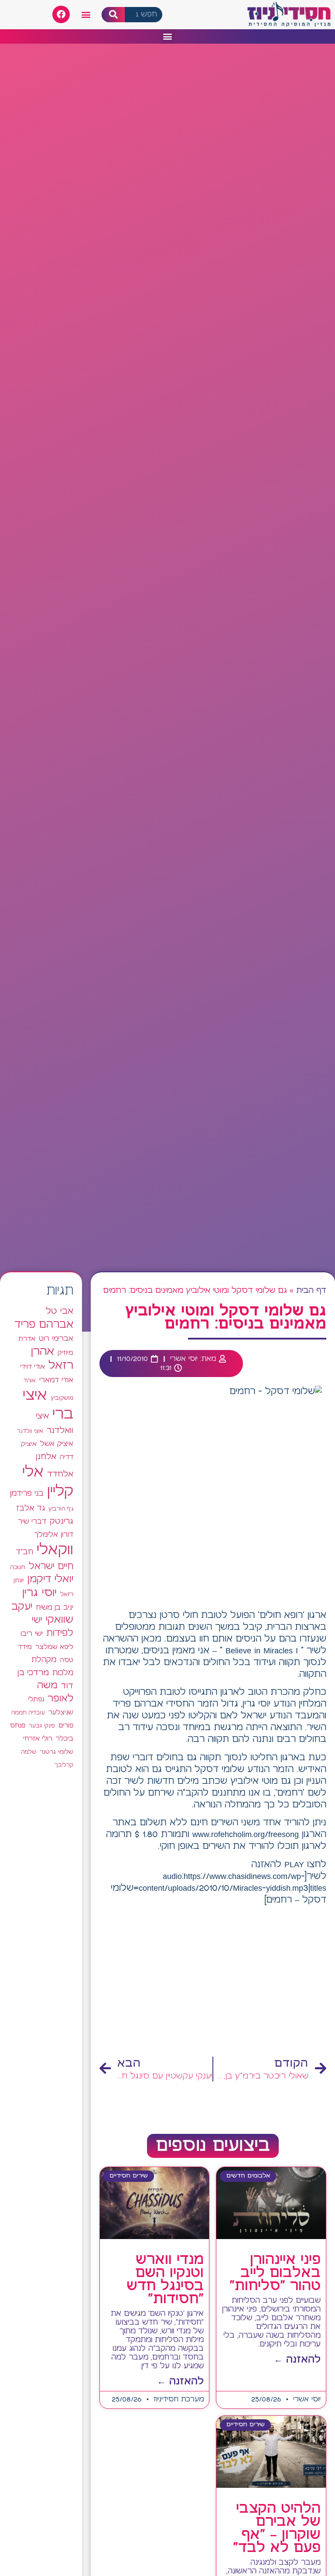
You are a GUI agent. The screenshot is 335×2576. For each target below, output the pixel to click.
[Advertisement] (213, 1982)
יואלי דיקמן (50, 1579)
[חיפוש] (113, 15)
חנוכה (18, 1567)
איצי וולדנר (30, 1431)
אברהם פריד (44, 1325)
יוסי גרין (39, 1593)
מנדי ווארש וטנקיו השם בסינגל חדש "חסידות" (165, 2280)
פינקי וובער (42, 1726)
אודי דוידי (32, 1367)
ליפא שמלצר (54, 1647)
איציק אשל (57, 1444)
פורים (66, 1726)
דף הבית (311, 1291)
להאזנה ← (297, 2360)
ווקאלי (55, 1550)
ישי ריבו (32, 1634)
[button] (86, 15)
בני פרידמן (27, 1494)
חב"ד (24, 1552)
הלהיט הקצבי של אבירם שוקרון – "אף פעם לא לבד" (277, 2528)
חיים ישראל (51, 1566)
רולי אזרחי (38, 1739)
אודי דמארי (56, 1380)
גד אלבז (31, 1509)
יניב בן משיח (55, 1608)
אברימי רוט (56, 1339)
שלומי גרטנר (56, 1752)
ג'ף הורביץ (61, 1509)
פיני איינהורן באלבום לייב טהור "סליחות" (275, 2273)
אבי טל (60, 1311)
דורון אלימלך (54, 1535)
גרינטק (62, 1522)
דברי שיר (32, 1522)
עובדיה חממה (28, 1713)
